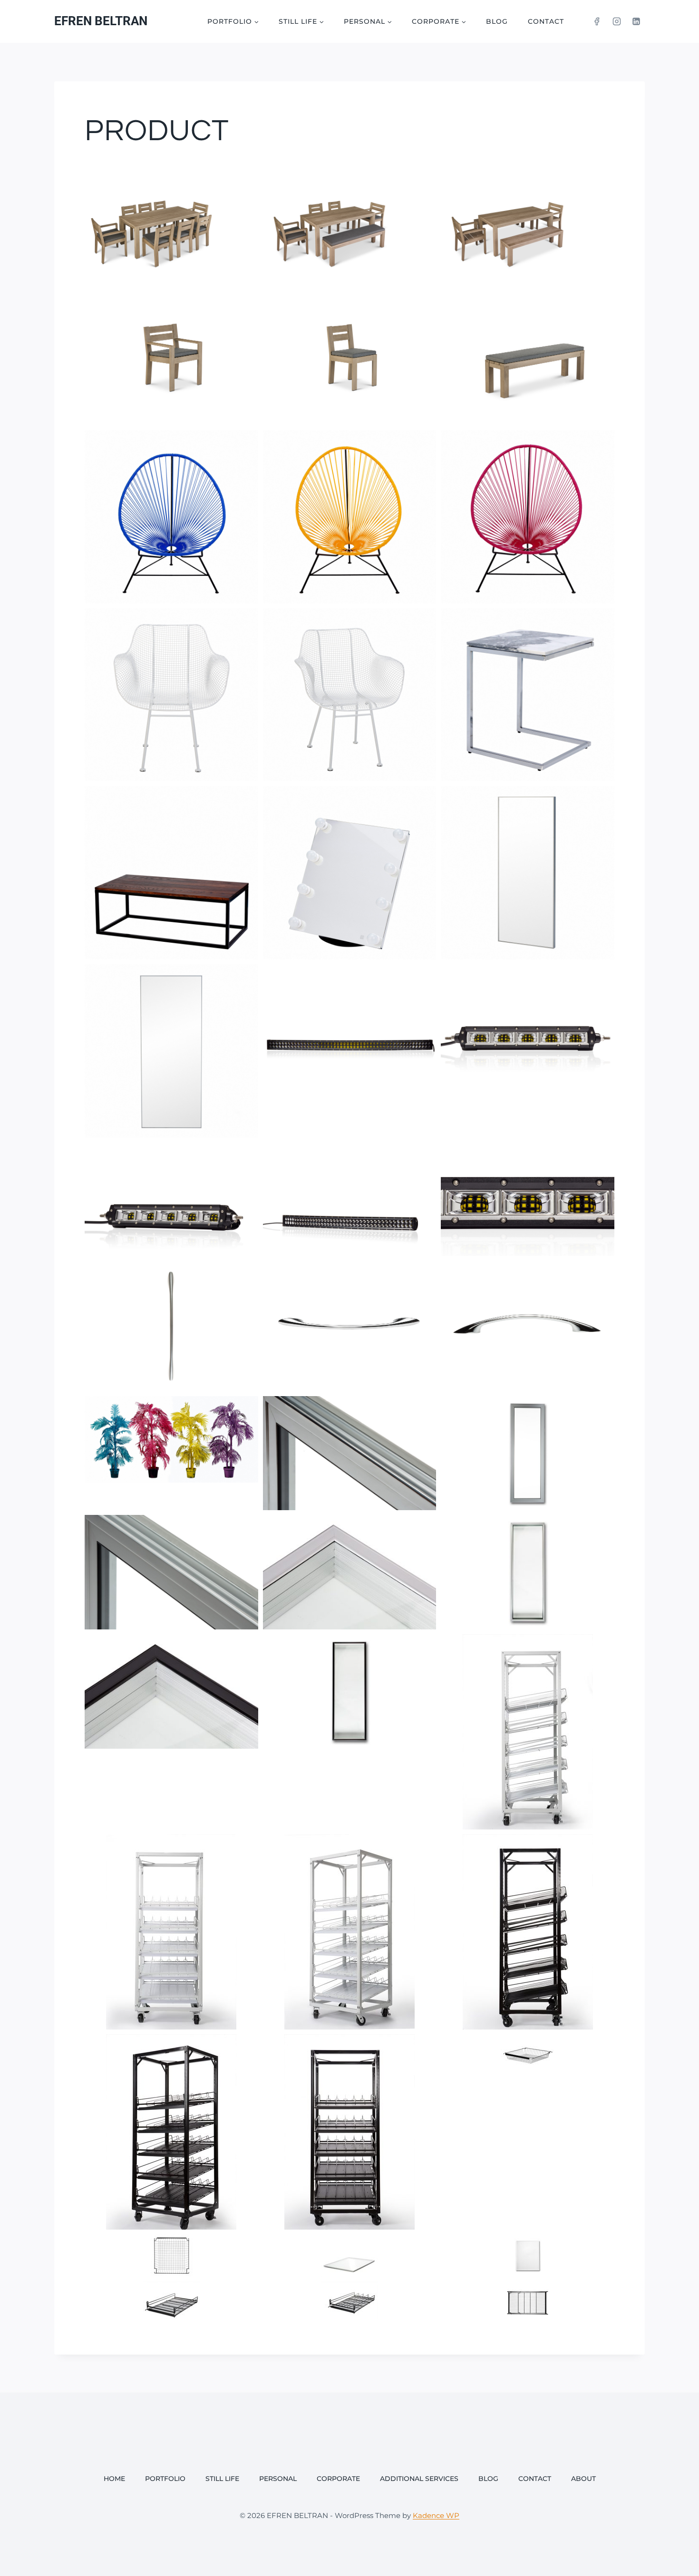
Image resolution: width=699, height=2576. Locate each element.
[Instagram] (617, 21)
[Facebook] (597, 21)
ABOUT (583, 2479)
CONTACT (546, 21)
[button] (171, 223)
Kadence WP (436, 2515)
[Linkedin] (636, 21)
